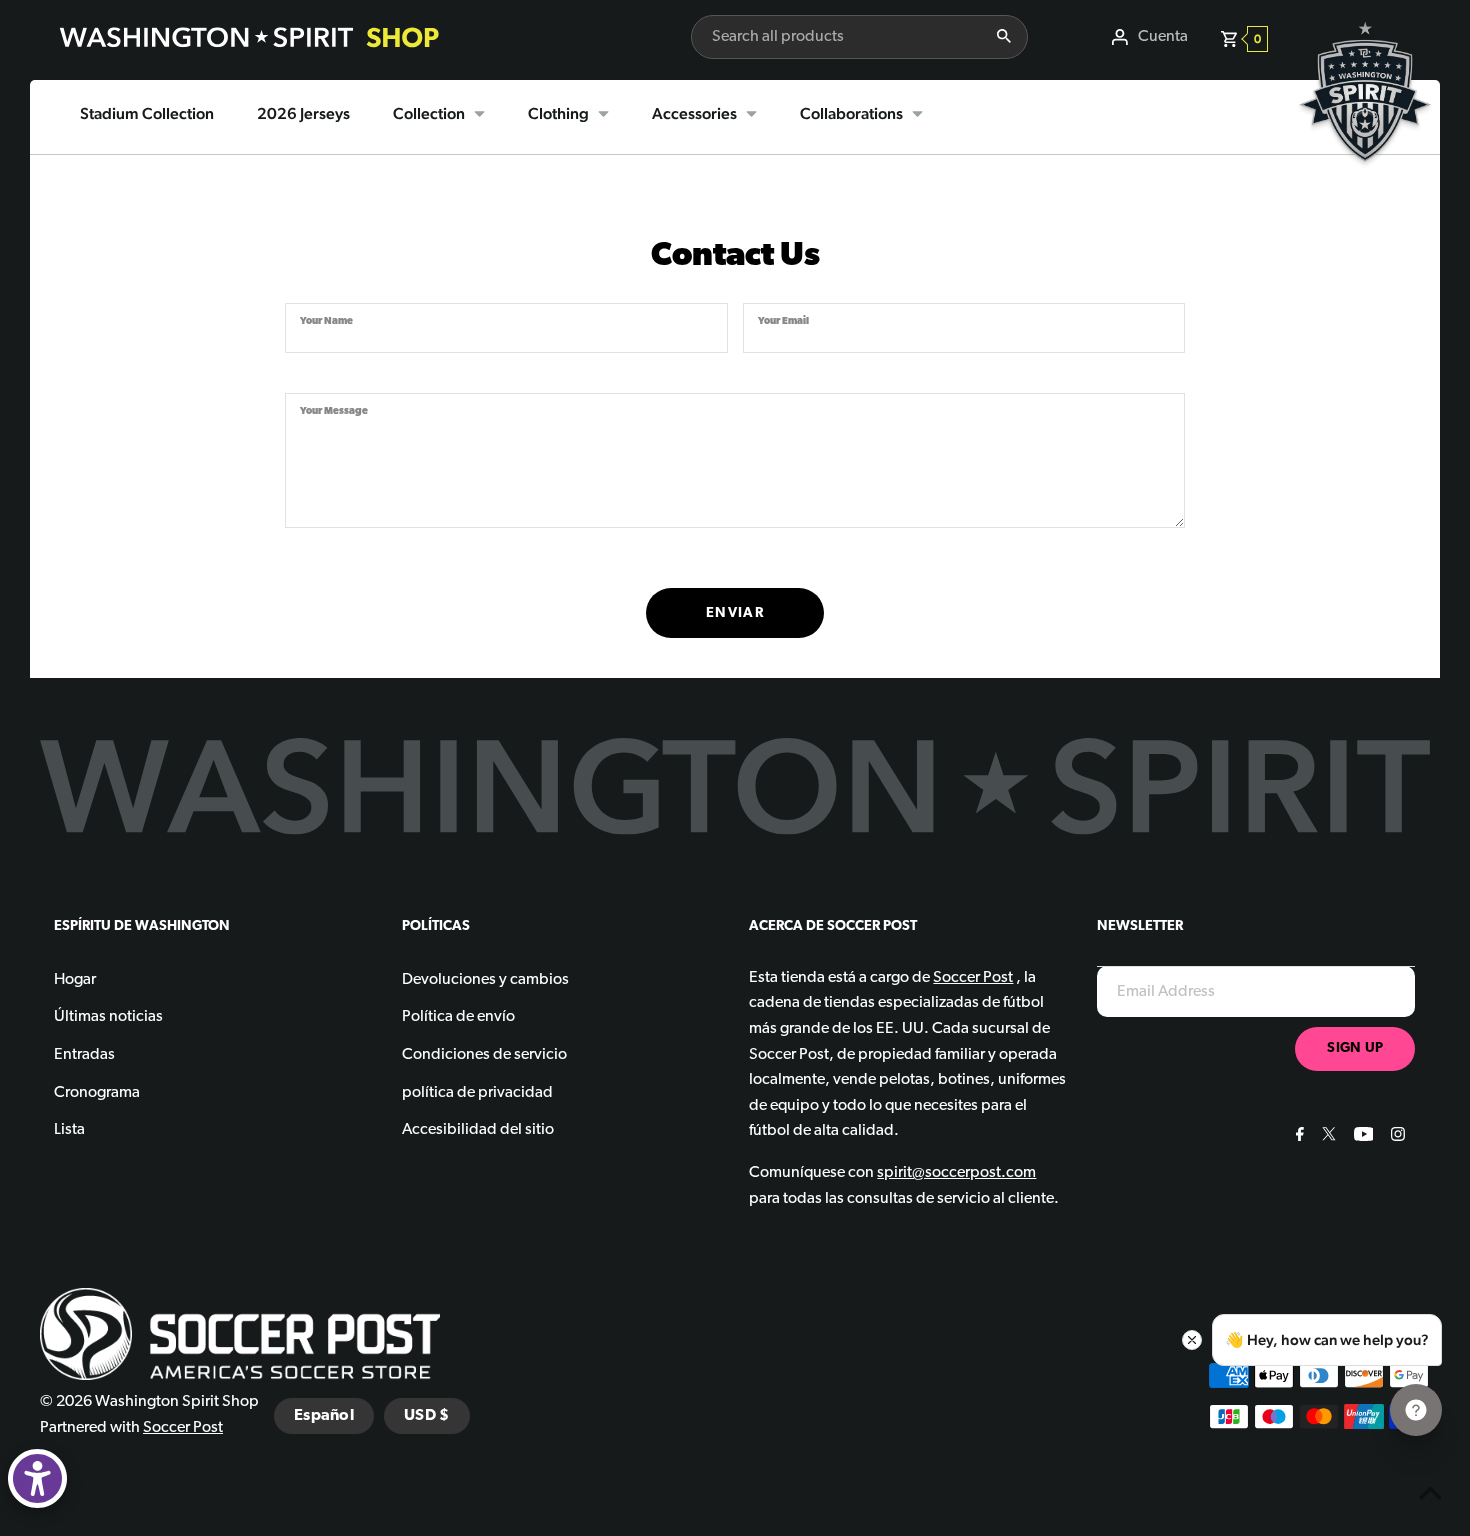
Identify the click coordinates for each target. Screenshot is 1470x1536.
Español (324, 1416)
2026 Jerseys (303, 113)
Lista (69, 1130)
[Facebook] (1297, 1137)
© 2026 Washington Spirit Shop (149, 1402)
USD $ (427, 1416)
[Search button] (1004, 37)
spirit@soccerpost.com (956, 1173)
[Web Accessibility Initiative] (37, 1478)
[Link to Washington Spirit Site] (1365, 176)
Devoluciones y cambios (485, 980)
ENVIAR (735, 613)
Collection (429, 113)
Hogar (75, 980)
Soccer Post (183, 1428)
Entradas (84, 1055)
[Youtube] (1361, 1137)
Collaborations (851, 113)
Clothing (558, 113)
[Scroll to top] (1430, 1496)
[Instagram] (1395, 1137)
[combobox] (836, 37)
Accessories (694, 113)
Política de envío (458, 1017)
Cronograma (97, 1093)
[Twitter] (1326, 1137)
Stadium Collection (147, 113)
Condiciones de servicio (484, 1055)
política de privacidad (477, 1093)
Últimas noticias (108, 1017)
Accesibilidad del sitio (478, 1130)
